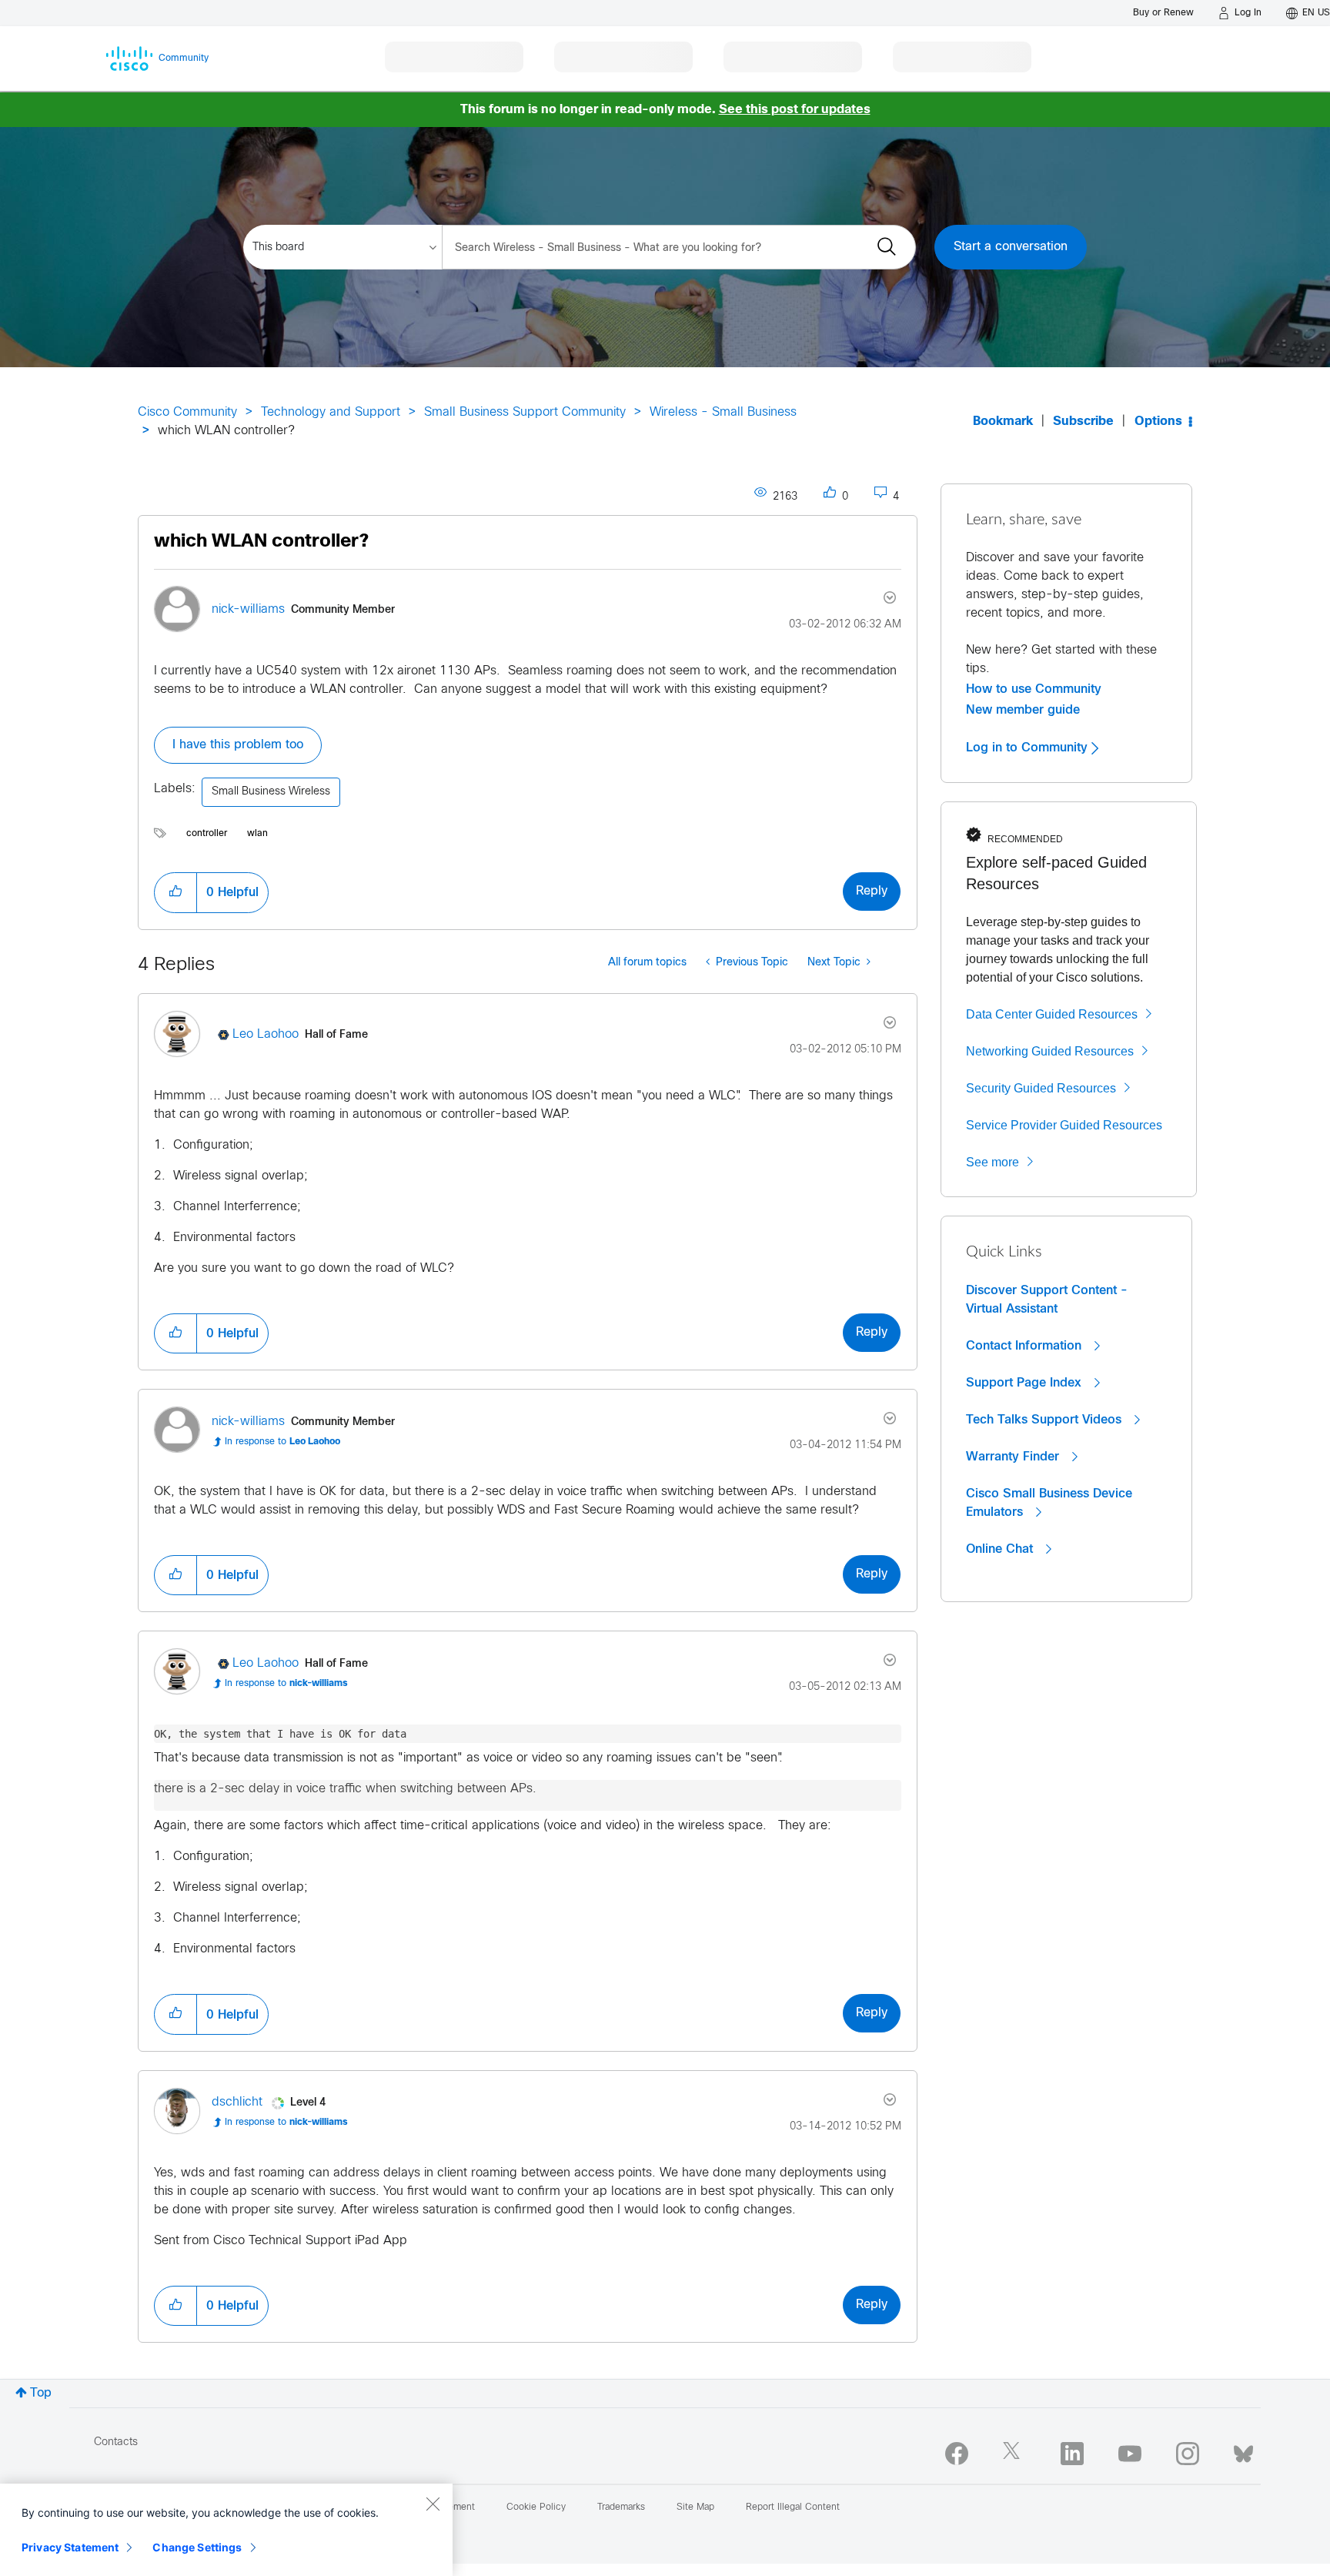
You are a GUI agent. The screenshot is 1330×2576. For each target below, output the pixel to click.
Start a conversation (1011, 247)
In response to (282, 1442)
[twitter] (1014, 2454)
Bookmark (1003, 422)
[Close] (433, 2504)
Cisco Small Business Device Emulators (1049, 1503)
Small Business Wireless (271, 792)
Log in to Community (1029, 748)
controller (207, 834)
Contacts (116, 2442)
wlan (257, 834)
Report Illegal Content (793, 2507)
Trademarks (621, 2507)
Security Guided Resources (1041, 1088)
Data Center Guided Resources (1052, 1014)
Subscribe (1083, 422)
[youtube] (1130, 2454)
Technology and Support (331, 412)
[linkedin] (1072, 2454)
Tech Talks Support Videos (1046, 1420)
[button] (175, 892)
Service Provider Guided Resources (1064, 1125)
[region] (226, 2530)
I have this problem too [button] (238, 745)
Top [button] (41, 2393)
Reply (872, 891)
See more (992, 1162)
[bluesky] (1243, 2451)
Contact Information (1026, 1346)
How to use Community (1034, 689)
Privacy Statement (70, 2547)
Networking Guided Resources (1050, 1051)
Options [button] (1158, 422)
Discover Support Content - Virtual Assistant (1047, 1300)
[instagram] (1188, 2454)
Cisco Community (187, 412)
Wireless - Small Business (723, 412)
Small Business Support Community (525, 412)
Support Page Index (1026, 1383)
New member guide (1023, 710)
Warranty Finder (1014, 1457)
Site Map (695, 2507)
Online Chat (1001, 1549)
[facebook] (957, 2454)
